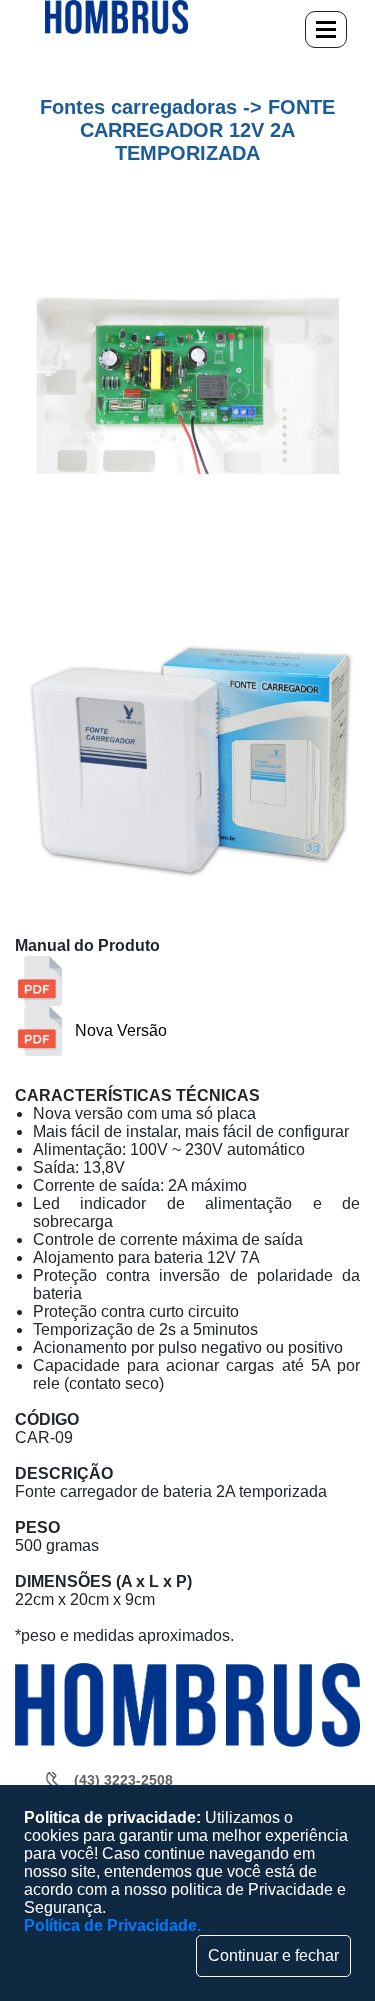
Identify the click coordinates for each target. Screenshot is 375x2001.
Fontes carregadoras (138, 107)
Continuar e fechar (273, 1955)
